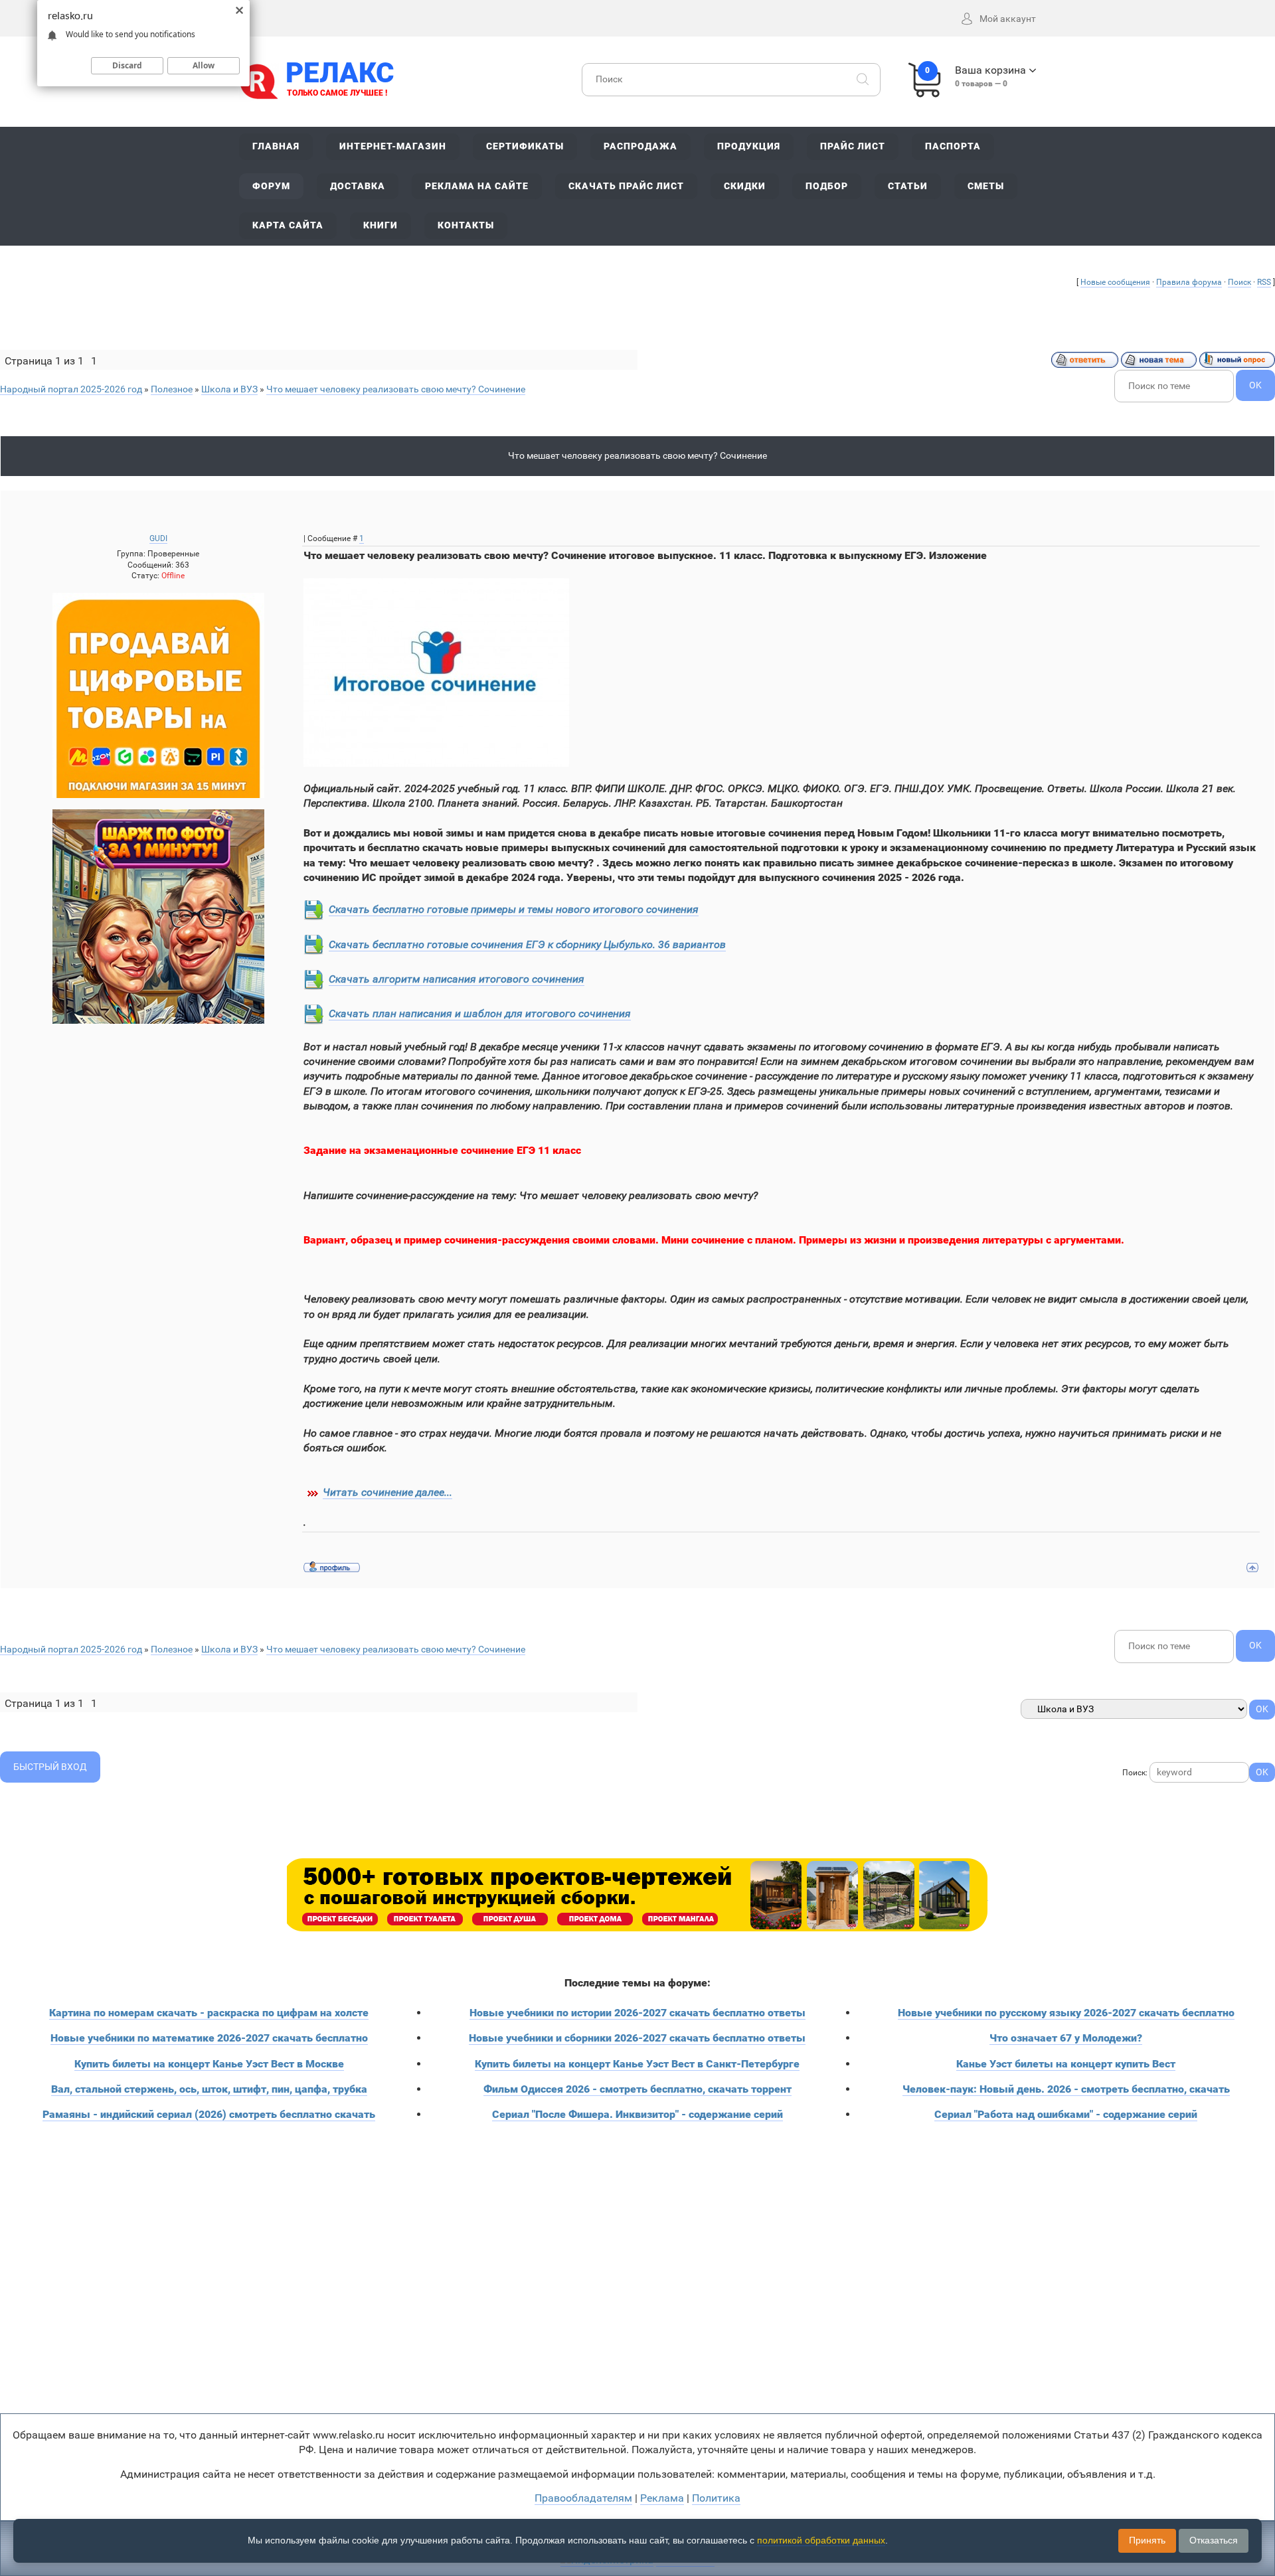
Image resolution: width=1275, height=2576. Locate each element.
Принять (1147, 2540)
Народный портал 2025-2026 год (71, 389)
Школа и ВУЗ (229, 389)
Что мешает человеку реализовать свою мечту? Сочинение (396, 389)
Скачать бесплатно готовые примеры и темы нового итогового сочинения (514, 909)
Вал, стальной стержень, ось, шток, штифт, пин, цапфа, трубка (209, 2089)
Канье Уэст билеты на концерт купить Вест (1066, 2064)
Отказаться (1214, 2540)
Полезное (172, 389)
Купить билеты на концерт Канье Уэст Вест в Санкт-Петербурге (637, 2064)
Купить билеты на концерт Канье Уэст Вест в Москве (209, 2064)
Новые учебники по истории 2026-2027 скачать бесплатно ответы (637, 2013)
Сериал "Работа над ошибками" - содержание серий (1066, 2114)
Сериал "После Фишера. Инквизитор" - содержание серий (637, 2114)
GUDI (158, 538)
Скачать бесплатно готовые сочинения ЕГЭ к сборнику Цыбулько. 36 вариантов (527, 944)
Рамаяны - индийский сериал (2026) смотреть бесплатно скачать (209, 2114)
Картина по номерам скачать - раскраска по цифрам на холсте (209, 2013)
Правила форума (1189, 282)
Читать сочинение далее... (387, 1492)
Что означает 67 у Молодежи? (1066, 2038)
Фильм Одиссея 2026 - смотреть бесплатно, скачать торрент (637, 2089)
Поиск (1239, 282)
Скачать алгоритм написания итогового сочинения (457, 979)
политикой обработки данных (821, 2540)
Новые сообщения (1115, 282)
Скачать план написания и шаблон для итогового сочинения (480, 1013)
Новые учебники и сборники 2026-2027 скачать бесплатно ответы (637, 2038)
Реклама (662, 2498)
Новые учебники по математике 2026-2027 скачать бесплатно (209, 2038)
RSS (1264, 282)
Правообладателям (583, 2498)
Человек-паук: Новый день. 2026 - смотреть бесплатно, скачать (1066, 2089)
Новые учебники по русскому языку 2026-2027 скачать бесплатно (1066, 2013)
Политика (716, 2498)
